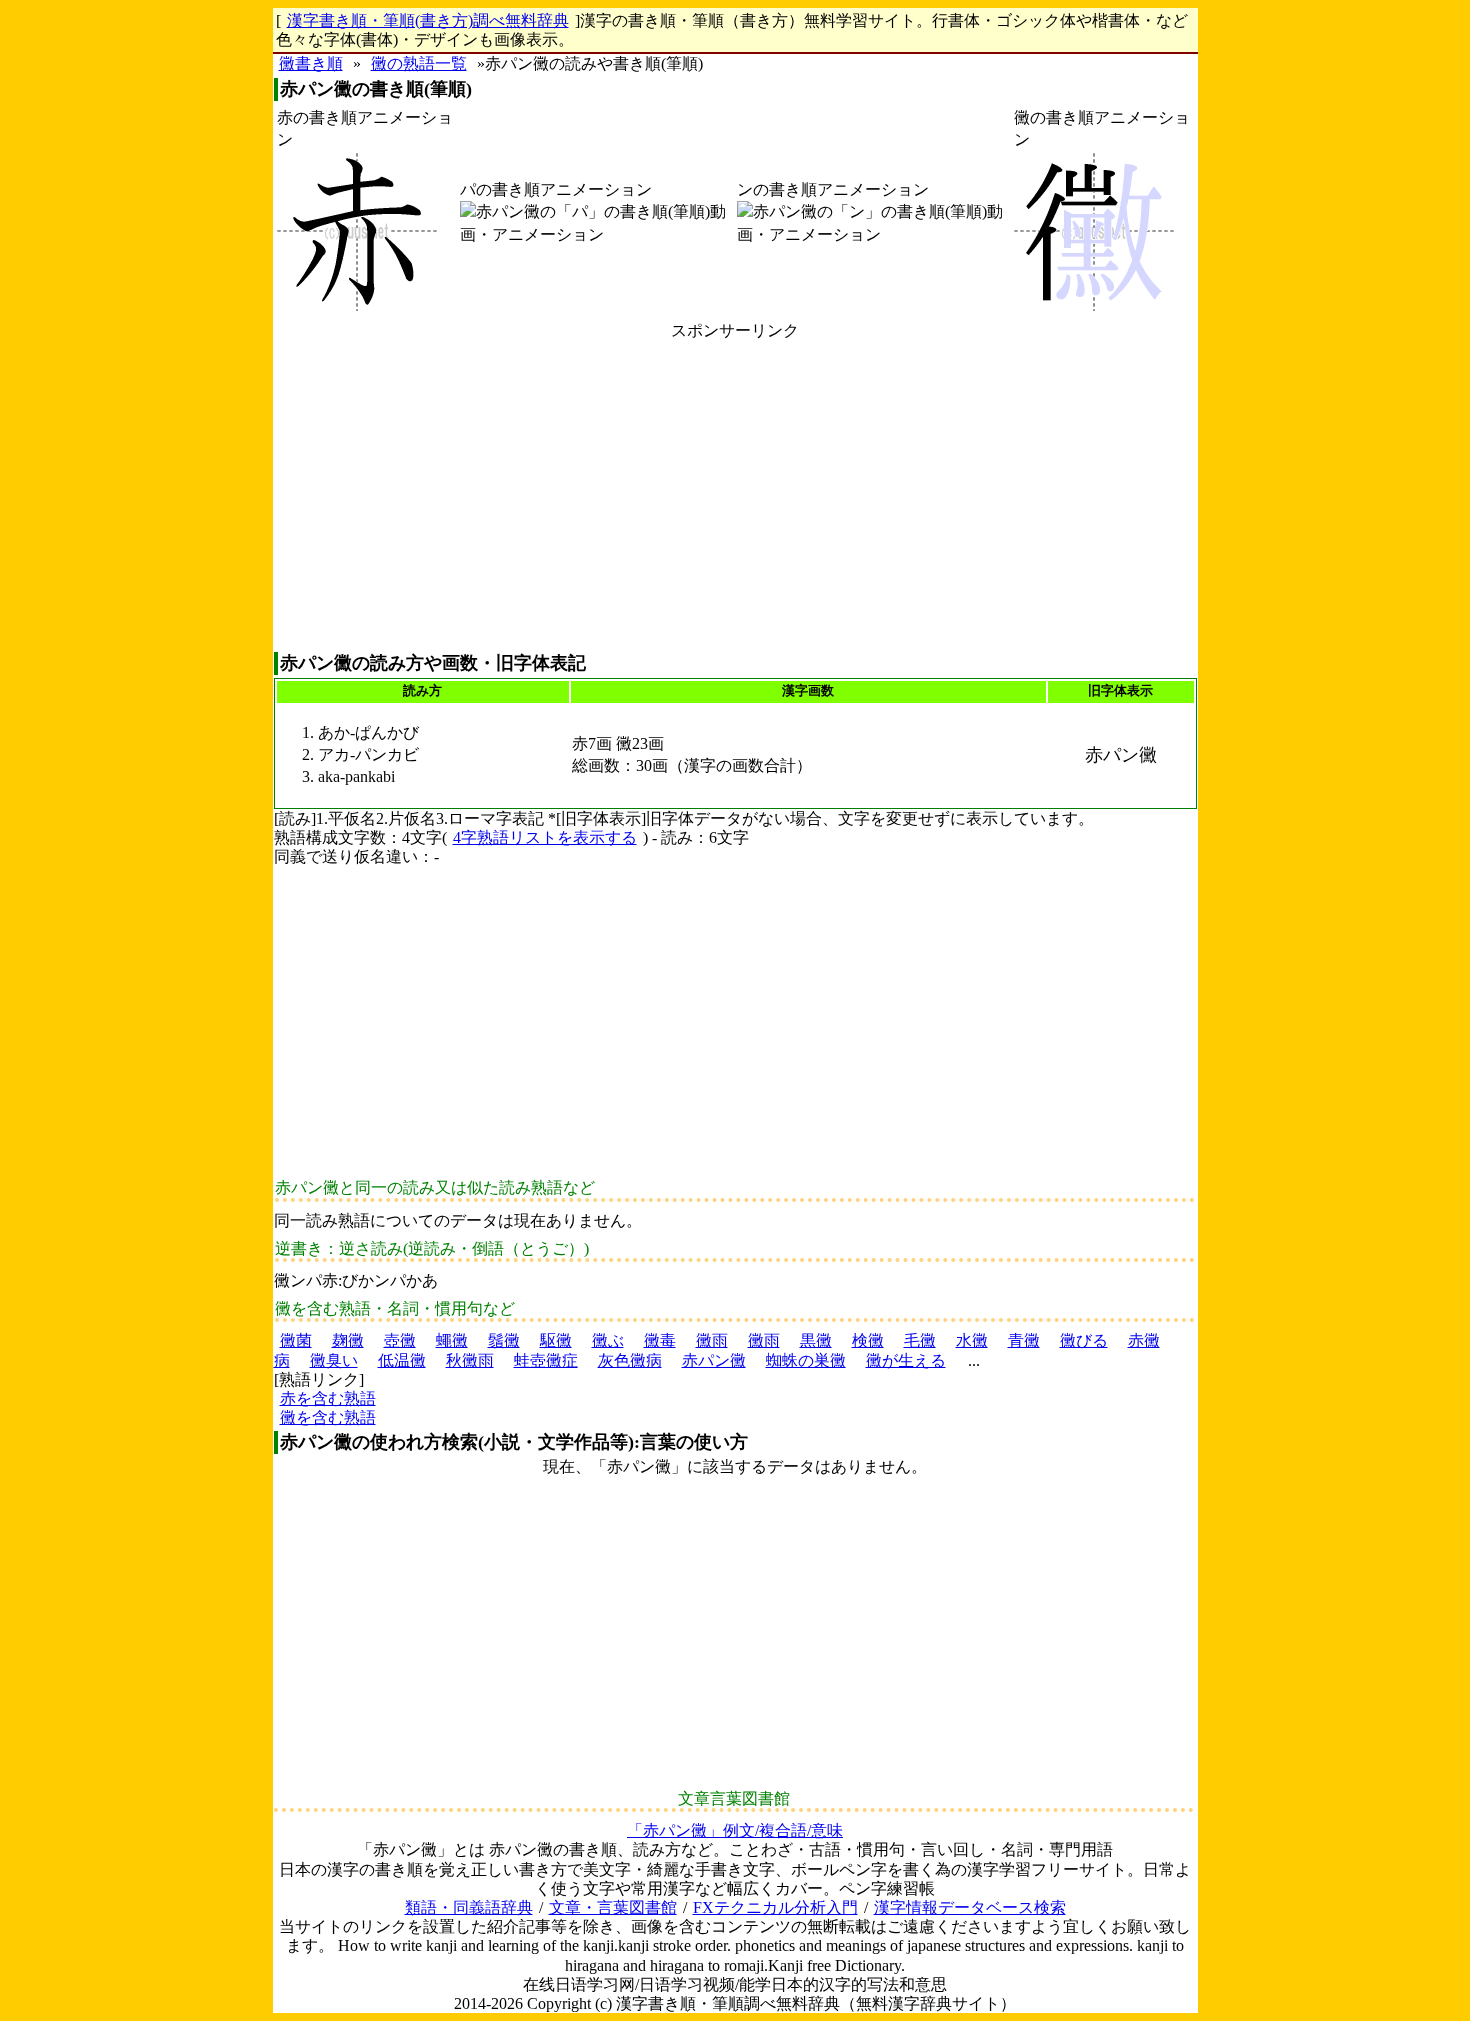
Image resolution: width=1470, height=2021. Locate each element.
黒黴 (816, 1340)
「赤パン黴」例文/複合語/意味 (735, 1830)
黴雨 (712, 1340)
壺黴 (400, 1340)
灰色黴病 (630, 1360)
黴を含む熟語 (328, 1417)
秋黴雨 (470, 1360)
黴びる (1084, 1340)
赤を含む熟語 (328, 1398)
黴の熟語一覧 (419, 63)
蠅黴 (452, 1340)
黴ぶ (608, 1340)
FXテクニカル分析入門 (775, 1907)
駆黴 (556, 1340)
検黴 (868, 1340)
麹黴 (348, 1340)
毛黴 (920, 1340)
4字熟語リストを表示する (545, 837)
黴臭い (334, 1360)
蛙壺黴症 (546, 1360)
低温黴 (402, 1360)
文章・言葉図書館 (613, 1907)
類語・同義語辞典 (469, 1907)
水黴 (972, 1340)
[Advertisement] (735, 496)
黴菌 (296, 1340)
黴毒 (660, 1340)
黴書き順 (311, 63)
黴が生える (906, 1360)
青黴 (1024, 1340)
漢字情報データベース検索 (970, 1907)
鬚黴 (504, 1340)
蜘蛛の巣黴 (806, 1360)
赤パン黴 (714, 1360)
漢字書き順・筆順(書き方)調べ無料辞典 (428, 20)
